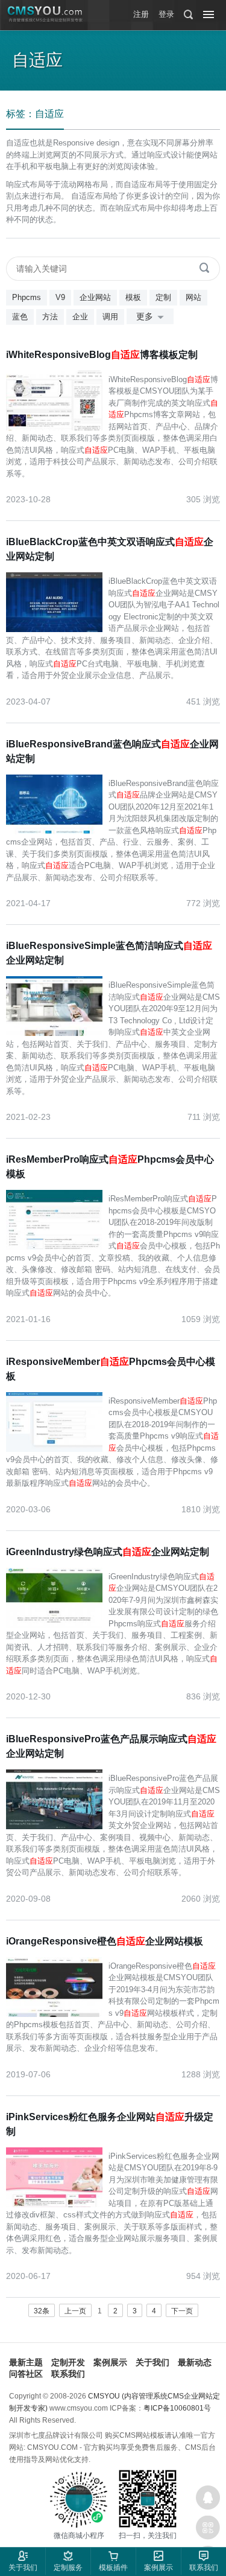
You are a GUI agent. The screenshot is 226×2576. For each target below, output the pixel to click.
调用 (110, 317)
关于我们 (152, 2362)
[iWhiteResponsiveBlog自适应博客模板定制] (57, 400)
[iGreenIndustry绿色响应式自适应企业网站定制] (57, 1597)
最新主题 (26, 2362)
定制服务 (68, 2568)
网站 (193, 297)
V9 (60, 297)
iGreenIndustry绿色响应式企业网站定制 (108, 1552)
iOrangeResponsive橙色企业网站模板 (105, 1941)
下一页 (182, 2311)
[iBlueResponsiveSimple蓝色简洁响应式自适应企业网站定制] (57, 1005)
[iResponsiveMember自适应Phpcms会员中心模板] (57, 1421)
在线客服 (208, 2498)
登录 (166, 14)
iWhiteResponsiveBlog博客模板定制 (102, 355)
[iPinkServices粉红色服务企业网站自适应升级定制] (57, 2176)
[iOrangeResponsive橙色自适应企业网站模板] (57, 1986)
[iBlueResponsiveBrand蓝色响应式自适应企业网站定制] (57, 804)
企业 (80, 317)
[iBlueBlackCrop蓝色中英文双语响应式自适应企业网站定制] (57, 601)
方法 (50, 317)
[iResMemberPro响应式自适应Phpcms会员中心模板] (57, 1219)
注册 (141, 14)
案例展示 (110, 2362)
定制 (163, 297)
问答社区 (26, 2374)
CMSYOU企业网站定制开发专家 (45, 14)
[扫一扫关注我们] (208, 2528)
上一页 (75, 2311)
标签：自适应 (35, 114)
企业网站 (95, 297)
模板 (133, 297)
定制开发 (68, 2362)
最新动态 (195, 2362)
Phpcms (27, 297)
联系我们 (68, 2374)
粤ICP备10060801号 (177, 2408)
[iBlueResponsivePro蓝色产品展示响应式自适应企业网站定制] (57, 1798)
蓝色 (20, 317)
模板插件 (113, 2568)
